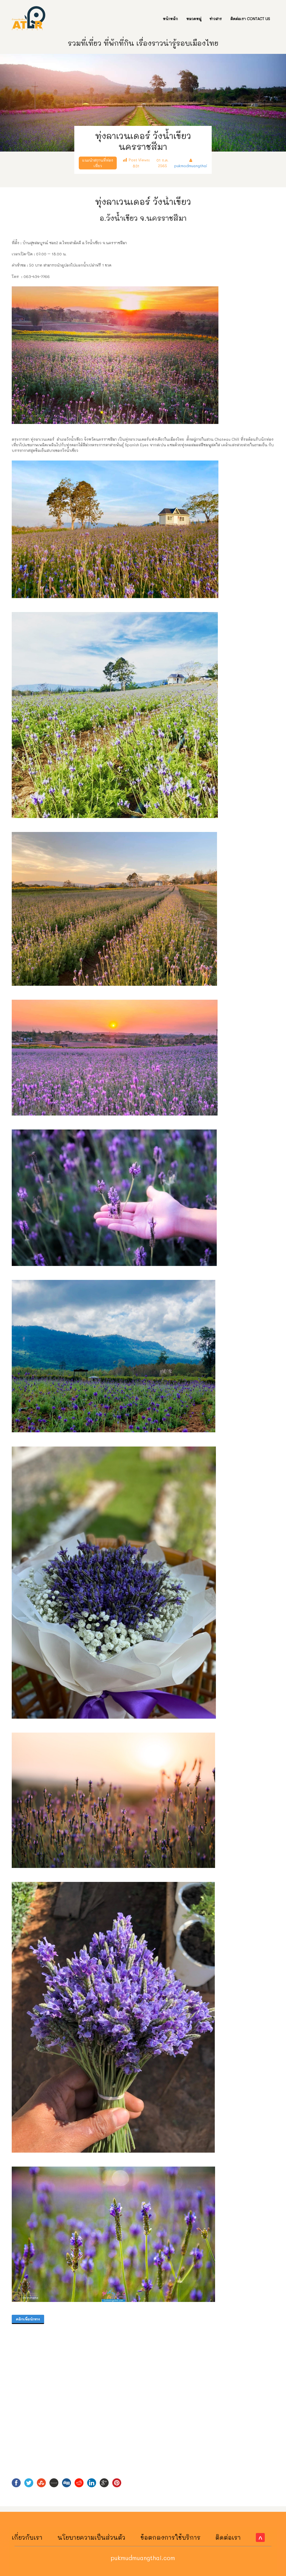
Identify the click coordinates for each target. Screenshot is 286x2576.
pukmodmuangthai (191, 166)
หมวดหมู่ (194, 19)
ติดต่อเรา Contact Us (250, 19)
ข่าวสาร (216, 19)
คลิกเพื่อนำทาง (28, 2319)
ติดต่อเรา (228, 2537)
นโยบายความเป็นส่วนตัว (91, 2537)
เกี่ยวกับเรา (27, 2537)
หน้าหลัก (170, 19)
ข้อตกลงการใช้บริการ (171, 2537)
